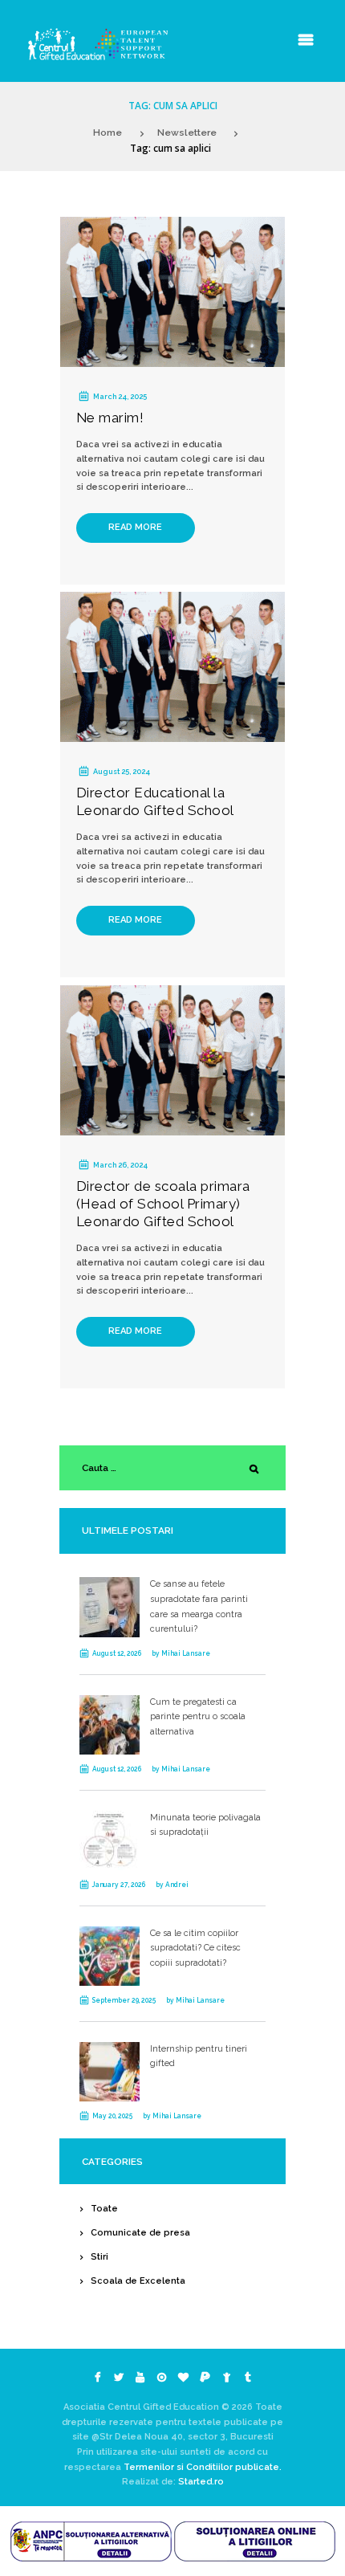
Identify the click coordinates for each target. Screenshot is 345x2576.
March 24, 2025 (120, 396)
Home (108, 132)
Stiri (99, 2257)
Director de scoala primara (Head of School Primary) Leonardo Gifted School (163, 1204)
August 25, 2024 (122, 771)
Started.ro (200, 2482)
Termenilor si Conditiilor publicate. (203, 2467)
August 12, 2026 (117, 1653)
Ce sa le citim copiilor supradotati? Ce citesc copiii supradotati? (195, 1948)
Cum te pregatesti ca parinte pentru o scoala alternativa (198, 1717)
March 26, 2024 (120, 1165)
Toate (104, 2209)
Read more (135, 527)
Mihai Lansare (186, 1653)
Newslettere (187, 132)
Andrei (177, 1885)
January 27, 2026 (119, 1885)
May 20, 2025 (112, 2116)
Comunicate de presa (140, 2233)
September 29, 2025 (124, 2000)
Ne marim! (110, 418)
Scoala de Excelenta (138, 2281)
